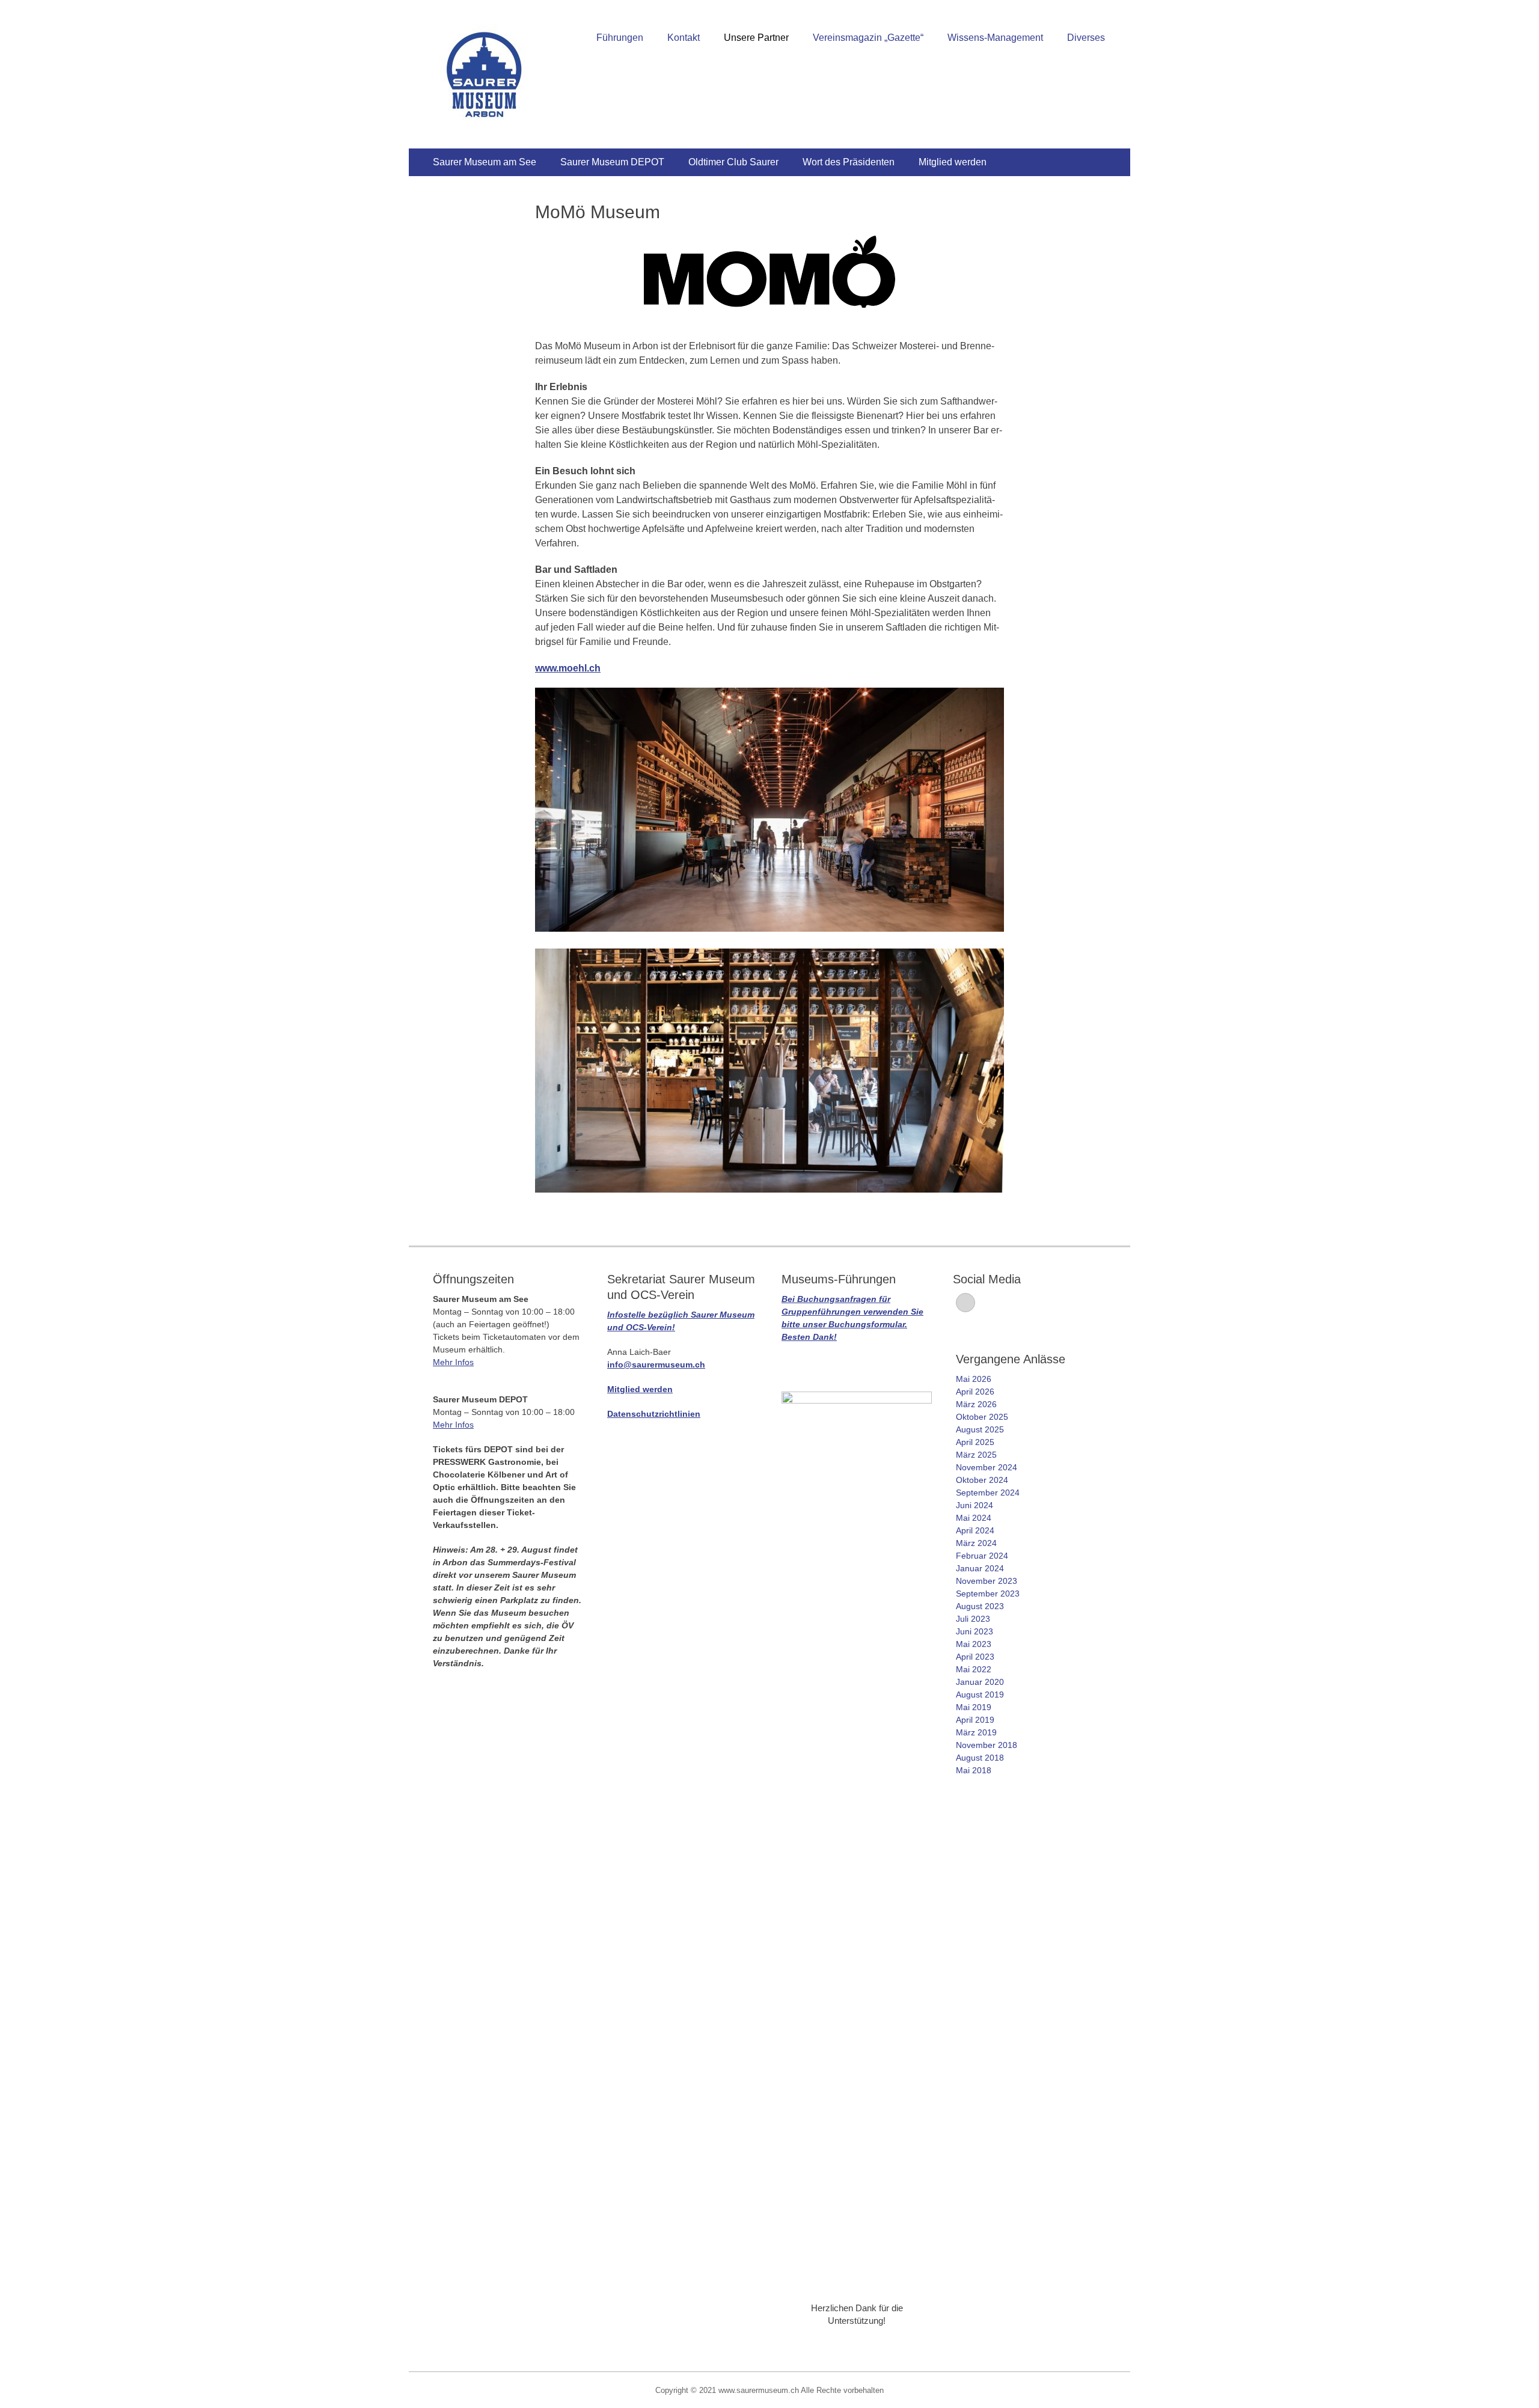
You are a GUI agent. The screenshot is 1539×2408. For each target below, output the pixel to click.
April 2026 (975, 1392)
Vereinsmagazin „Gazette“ (868, 38)
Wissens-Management (995, 38)
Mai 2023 (974, 1644)
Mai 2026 (974, 1379)
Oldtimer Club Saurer (733, 162)
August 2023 (980, 1606)
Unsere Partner (756, 38)
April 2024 (975, 1530)
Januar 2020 (980, 1682)
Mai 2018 (974, 1770)
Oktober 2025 (982, 1417)
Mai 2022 (974, 1669)
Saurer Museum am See (485, 162)
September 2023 (988, 1594)
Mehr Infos (453, 1362)
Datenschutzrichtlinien (654, 1414)
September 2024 (988, 1493)
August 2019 (980, 1694)
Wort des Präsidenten (849, 162)
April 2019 (975, 1720)
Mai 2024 (974, 1518)
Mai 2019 (974, 1707)
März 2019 (976, 1732)
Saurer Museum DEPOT (612, 162)
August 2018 (980, 1758)
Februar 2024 (982, 1556)
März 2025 (976, 1455)
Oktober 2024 (982, 1480)
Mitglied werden (953, 162)
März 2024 (976, 1543)
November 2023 (987, 1581)
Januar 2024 (980, 1568)
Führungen (620, 38)
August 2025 (980, 1429)
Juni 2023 (974, 1631)
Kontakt (684, 38)
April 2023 (975, 1657)
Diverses (1086, 38)
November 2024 (987, 1467)
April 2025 (975, 1442)
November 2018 (987, 1745)
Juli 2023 (973, 1619)
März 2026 (976, 1404)
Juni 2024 (974, 1505)
